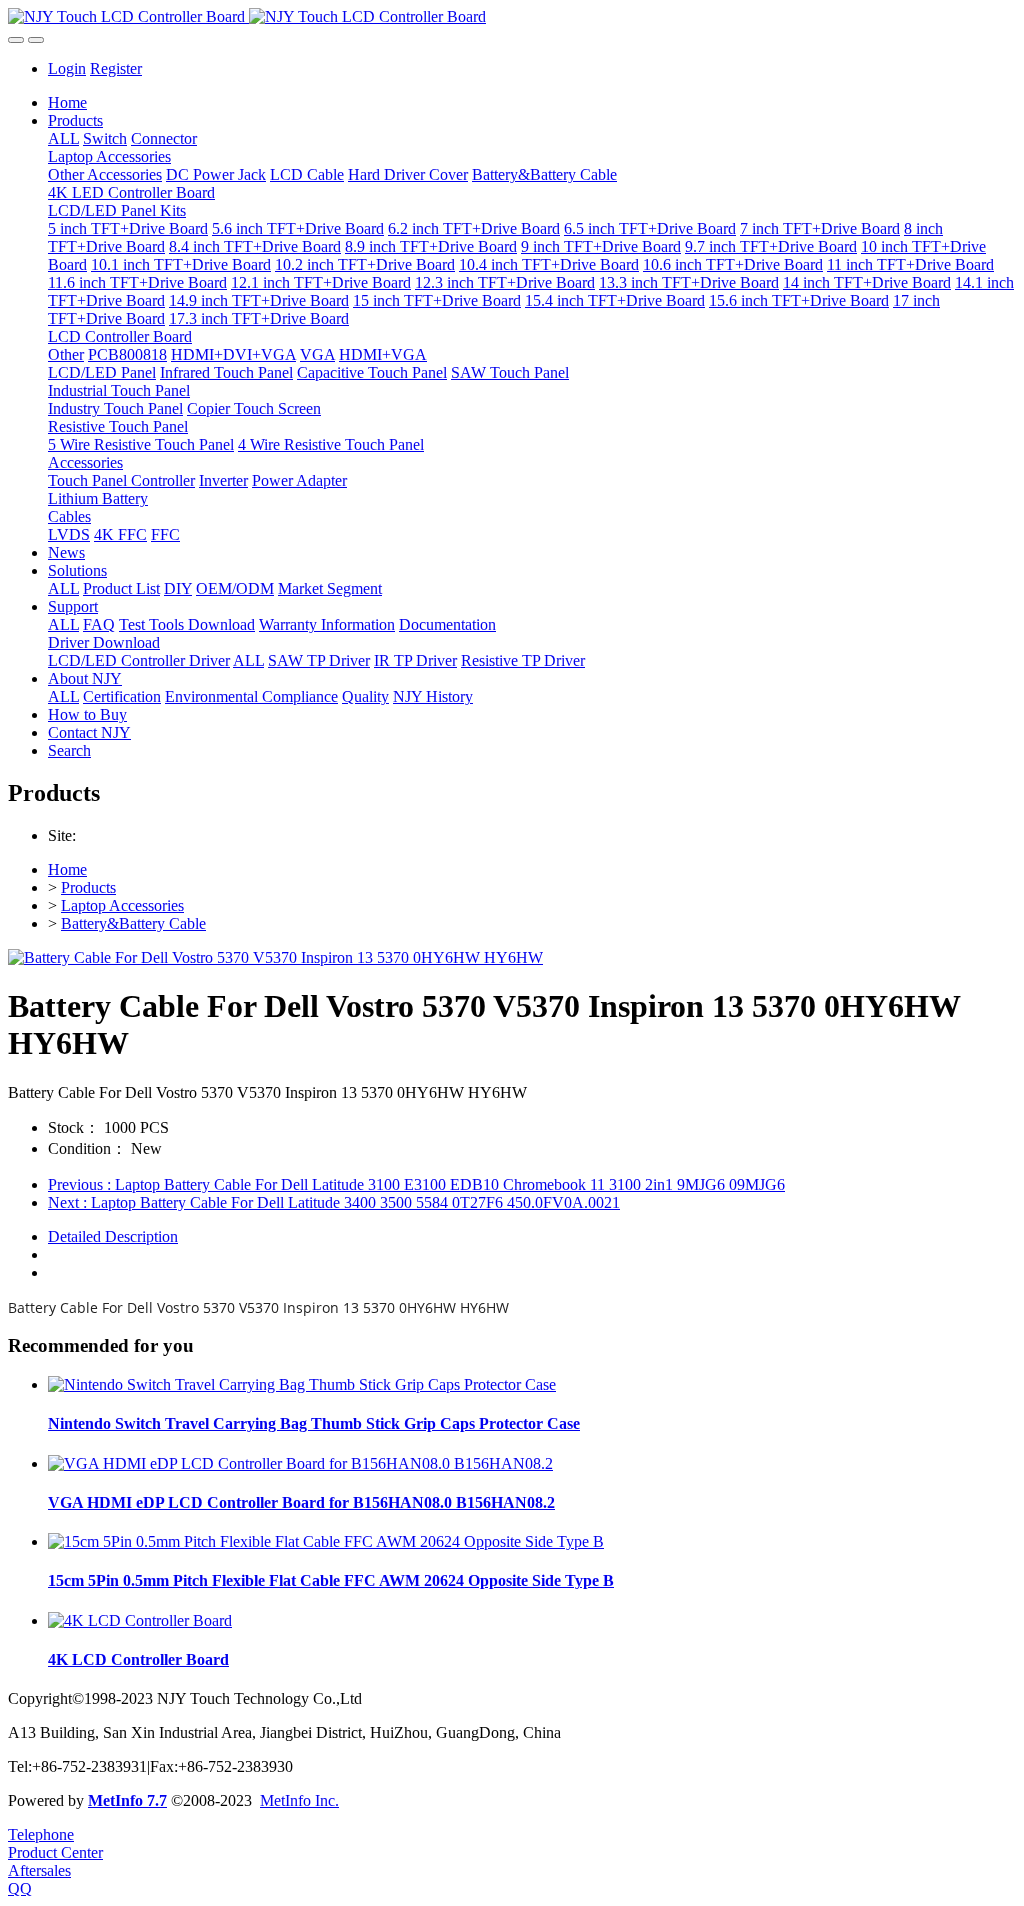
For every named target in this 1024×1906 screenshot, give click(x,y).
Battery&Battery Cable (133, 923)
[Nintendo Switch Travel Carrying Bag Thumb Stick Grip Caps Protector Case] (302, 1384)
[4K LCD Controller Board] (140, 1620)
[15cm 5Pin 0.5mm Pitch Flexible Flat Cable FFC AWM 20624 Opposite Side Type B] (326, 1541)
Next (334, 1202)
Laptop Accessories (122, 905)
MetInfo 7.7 (127, 1800)
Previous (416, 1184)
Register (116, 68)
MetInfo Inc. (299, 1800)
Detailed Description (113, 1236)
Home (67, 102)
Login (67, 68)
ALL (63, 138)
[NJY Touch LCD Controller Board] (512, 17)
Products (88, 887)
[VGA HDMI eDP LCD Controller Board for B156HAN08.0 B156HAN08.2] (300, 1463)
